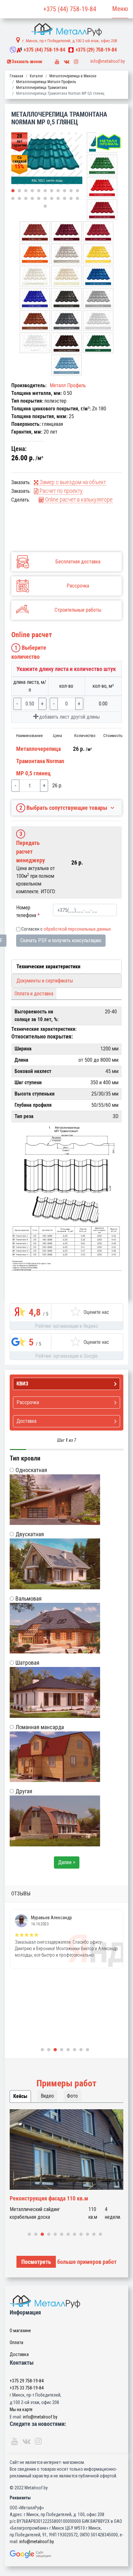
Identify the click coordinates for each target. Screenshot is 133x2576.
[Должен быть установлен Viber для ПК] (13, 50)
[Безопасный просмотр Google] (66, 2554)
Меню (120, 9)
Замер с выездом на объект (72, 482)
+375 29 (27, 2381)
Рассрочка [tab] (28, 1402)
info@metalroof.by (108, 61)
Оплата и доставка (34, 994)
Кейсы (20, 2096)
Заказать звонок (27, 62)
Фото (72, 2096)
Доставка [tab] (26, 1421)
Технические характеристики (48, 967)
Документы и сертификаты (45, 981)
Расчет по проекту (61, 491)
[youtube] (57, 60)
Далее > (67, 1862)
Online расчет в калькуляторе (78, 499)
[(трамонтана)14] (47, 159)
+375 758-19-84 (44, 50)
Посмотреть (36, 2262)
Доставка (19, 2354)
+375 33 (27, 2388)
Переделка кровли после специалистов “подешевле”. (58, 2202)
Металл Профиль (68, 385)
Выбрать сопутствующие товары (63, 808)
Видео (47, 2096)
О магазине (20, 2331)
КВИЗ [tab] (22, 1384)
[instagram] (76, 60)
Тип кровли (25, 1458)
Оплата (16, 2342)
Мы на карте (21, 2409)
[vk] (67, 60)
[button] (13, 191)
